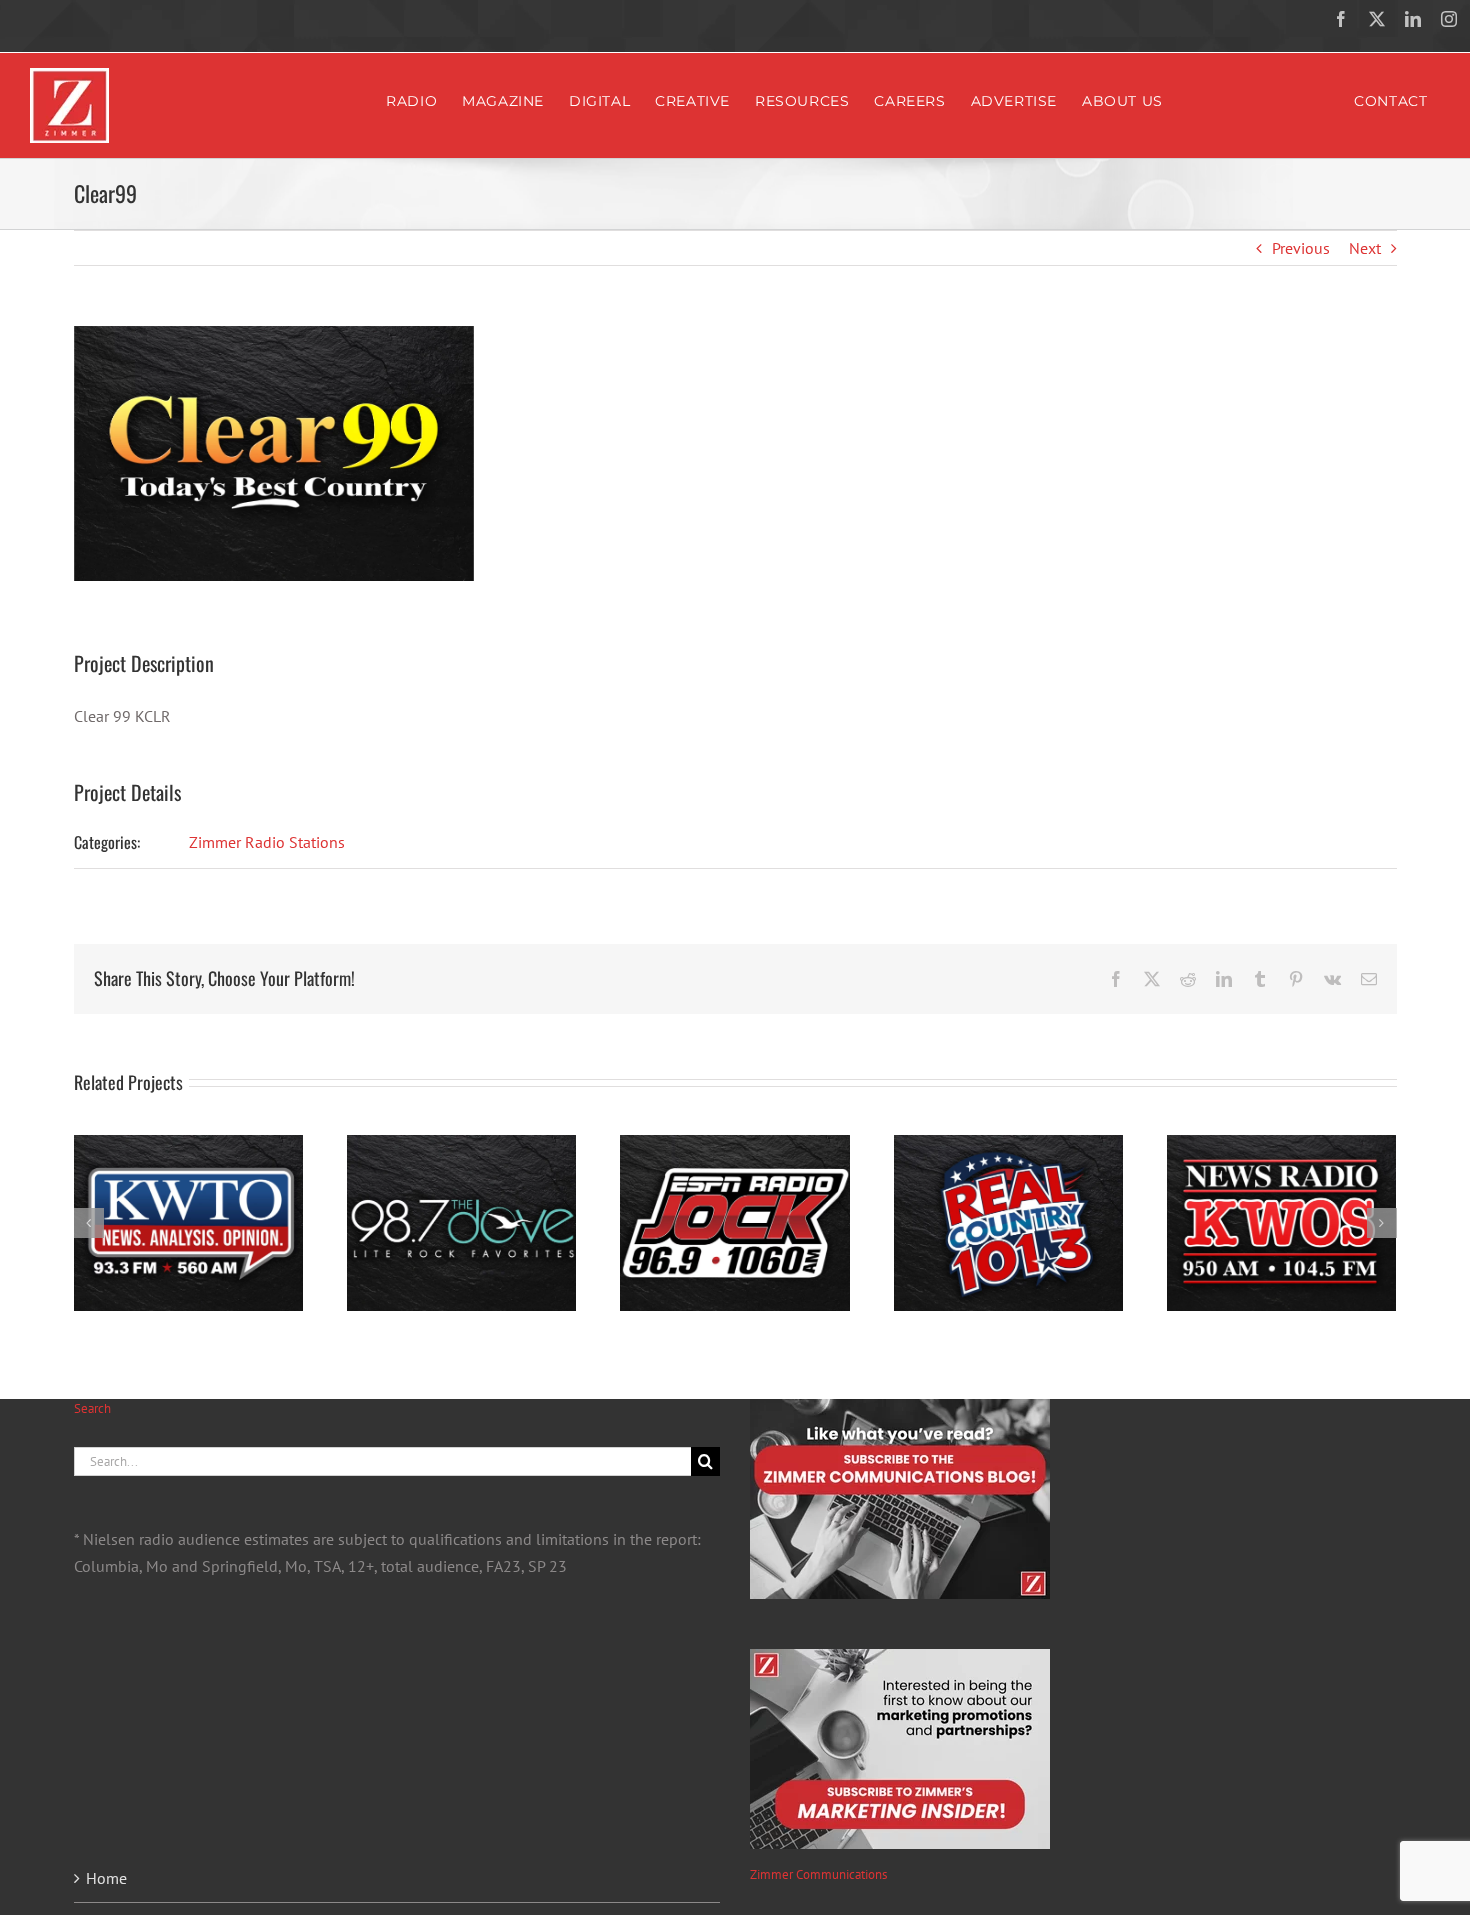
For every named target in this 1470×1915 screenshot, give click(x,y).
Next (1365, 248)
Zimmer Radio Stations (267, 842)
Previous (1301, 248)
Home (106, 1878)
